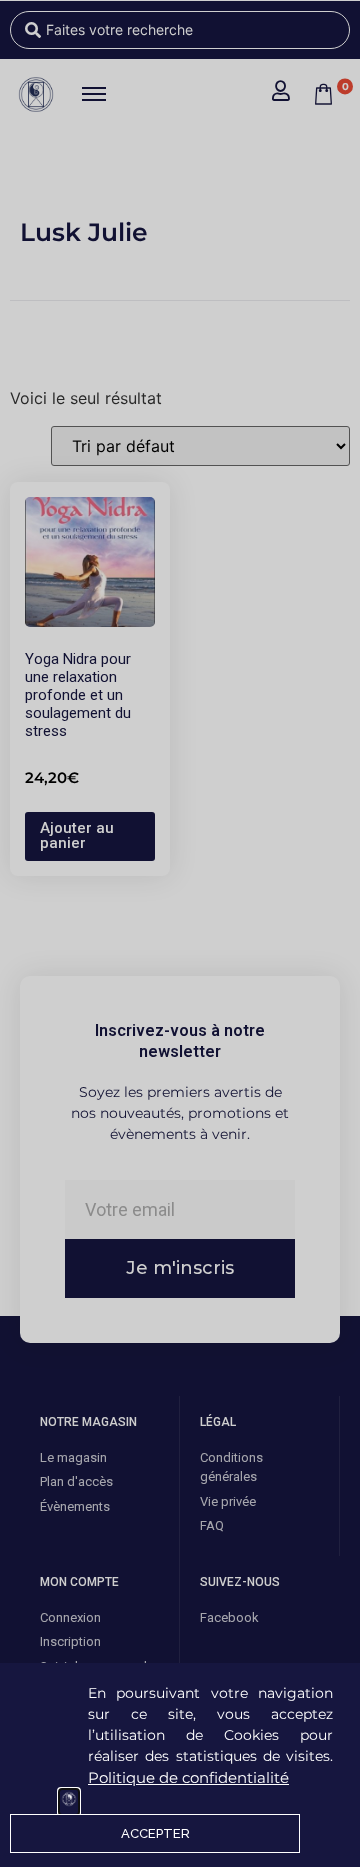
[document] (180, 933)
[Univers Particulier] (69, 1802)
